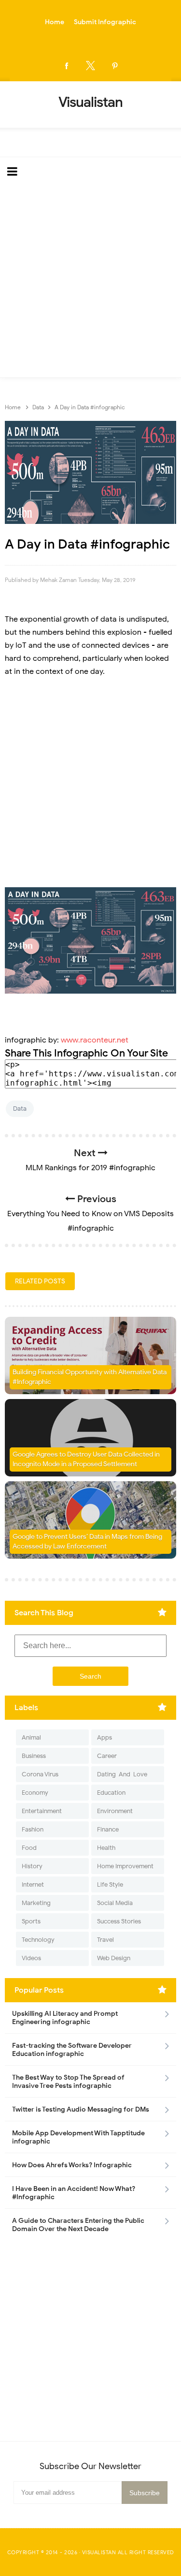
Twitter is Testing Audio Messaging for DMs (81, 2109)
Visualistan (99, 2552)
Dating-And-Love (122, 1774)
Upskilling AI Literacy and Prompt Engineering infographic (65, 2018)
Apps (104, 1737)
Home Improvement (125, 1866)
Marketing (36, 1903)
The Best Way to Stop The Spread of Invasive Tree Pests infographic (68, 2082)
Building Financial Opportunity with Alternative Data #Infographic (90, 1377)
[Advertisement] (90, 282)
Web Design (114, 1958)
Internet (33, 1884)
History (32, 1866)
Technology (38, 1940)
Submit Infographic (105, 22)
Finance (108, 1829)
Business (34, 1756)
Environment (115, 1811)
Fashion (33, 1829)
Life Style (110, 1884)
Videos (31, 1958)
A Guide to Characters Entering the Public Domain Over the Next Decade (78, 2225)
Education (111, 1793)
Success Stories (119, 1921)
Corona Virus (40, 1774)
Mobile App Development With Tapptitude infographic (78, 2137)
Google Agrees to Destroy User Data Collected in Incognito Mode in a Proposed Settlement (86, 1459)
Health (106, 1848)
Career (107, 1756)
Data (20, 1109)
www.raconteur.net (95, 1040)
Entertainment (42, 1811)
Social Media (115, 1903)
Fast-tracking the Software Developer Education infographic (72, 2050)
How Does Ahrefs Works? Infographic (72, 2165)
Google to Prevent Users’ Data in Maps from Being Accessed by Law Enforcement (87, 1541)
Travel (105, 1940)
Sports (31, 1921)
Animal (31, 1737)
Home (55, 22)
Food (29, 1848)
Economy (35, 1793)
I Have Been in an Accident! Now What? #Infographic (74, 2193)
